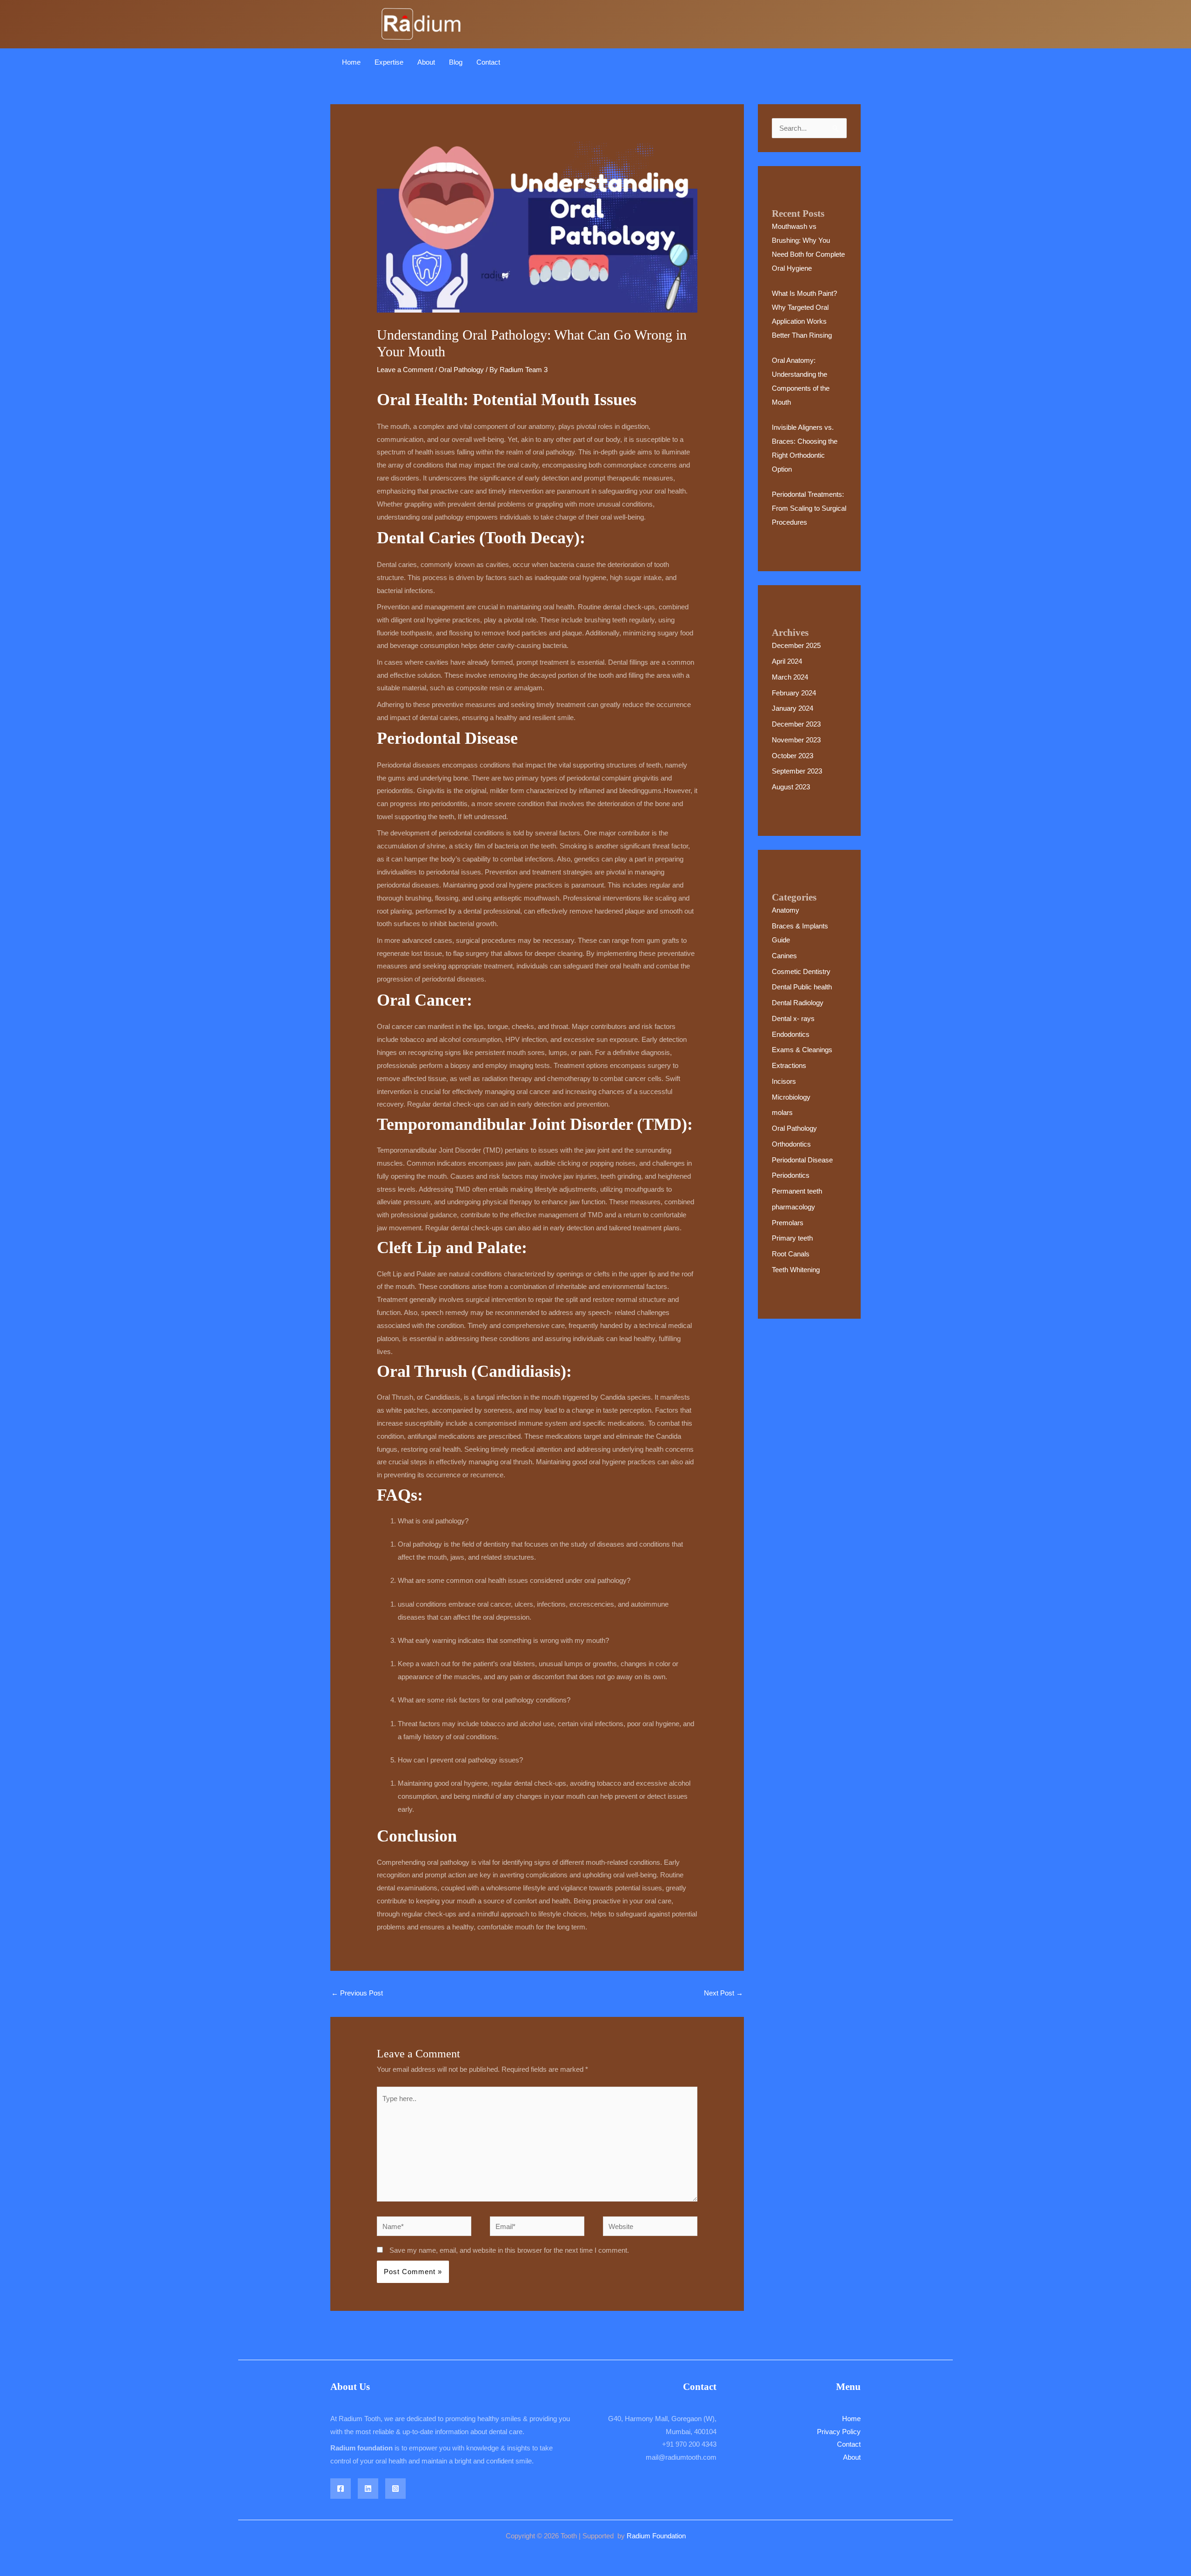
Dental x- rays (793, 1018)
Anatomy (786, 910)
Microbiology (791, 1097)
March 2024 (790, 677)
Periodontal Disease (802, 1160)
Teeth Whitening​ (796, 1270)
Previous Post (357, 1993)
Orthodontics (791, 1144)
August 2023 (791, 787)
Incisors (784, 1081)
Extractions (789, 1065)
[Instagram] (395, 2489)
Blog (456, 62)
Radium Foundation (656, 2536)
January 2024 (793, 708)
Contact (488, 62)
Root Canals (791, 1254)
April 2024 (787, 661)
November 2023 (796, 740)
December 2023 (796, 724)
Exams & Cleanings (802, 1050)
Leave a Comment (405, 370)
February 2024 (794, 693)
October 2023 (793, 756)
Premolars (788, 1223)
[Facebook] (341, 2489)
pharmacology (793, 1207)
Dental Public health (802, 987)
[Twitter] (368, 2489)
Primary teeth (792, 1238)
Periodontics (791, 1175)
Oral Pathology (461, 370)
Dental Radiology (798, 1003)
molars (782, 1112)
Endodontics (791, 1034)
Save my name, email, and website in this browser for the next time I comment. (509, 2250)
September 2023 (797, 771)
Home (351, 62)
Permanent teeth (797, 1191)
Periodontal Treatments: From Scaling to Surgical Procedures (809, 508)
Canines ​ (785, 956)
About (426, 62)
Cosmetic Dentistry (801, 971)
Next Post (723, 1993)
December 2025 (796, 645)
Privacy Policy (839, 2432)
